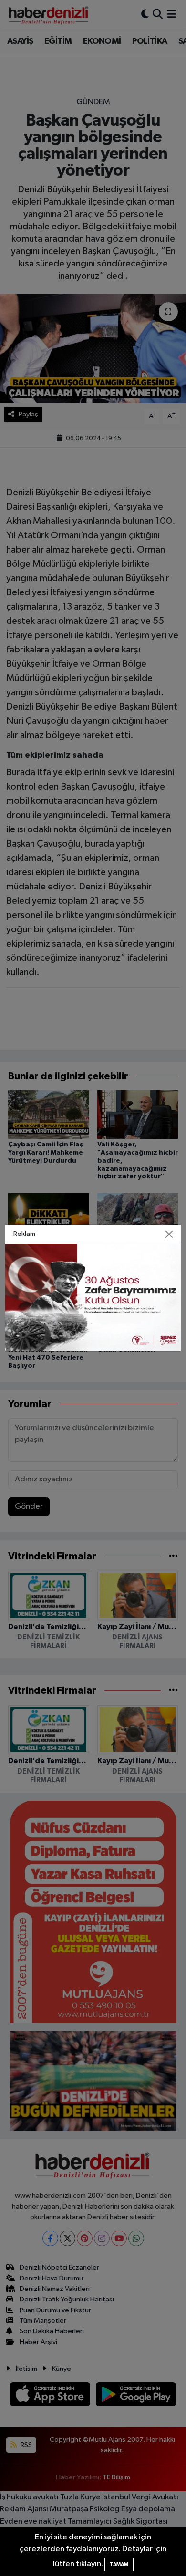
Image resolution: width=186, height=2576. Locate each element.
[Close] (169, 1234)
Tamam (119, 2564)
